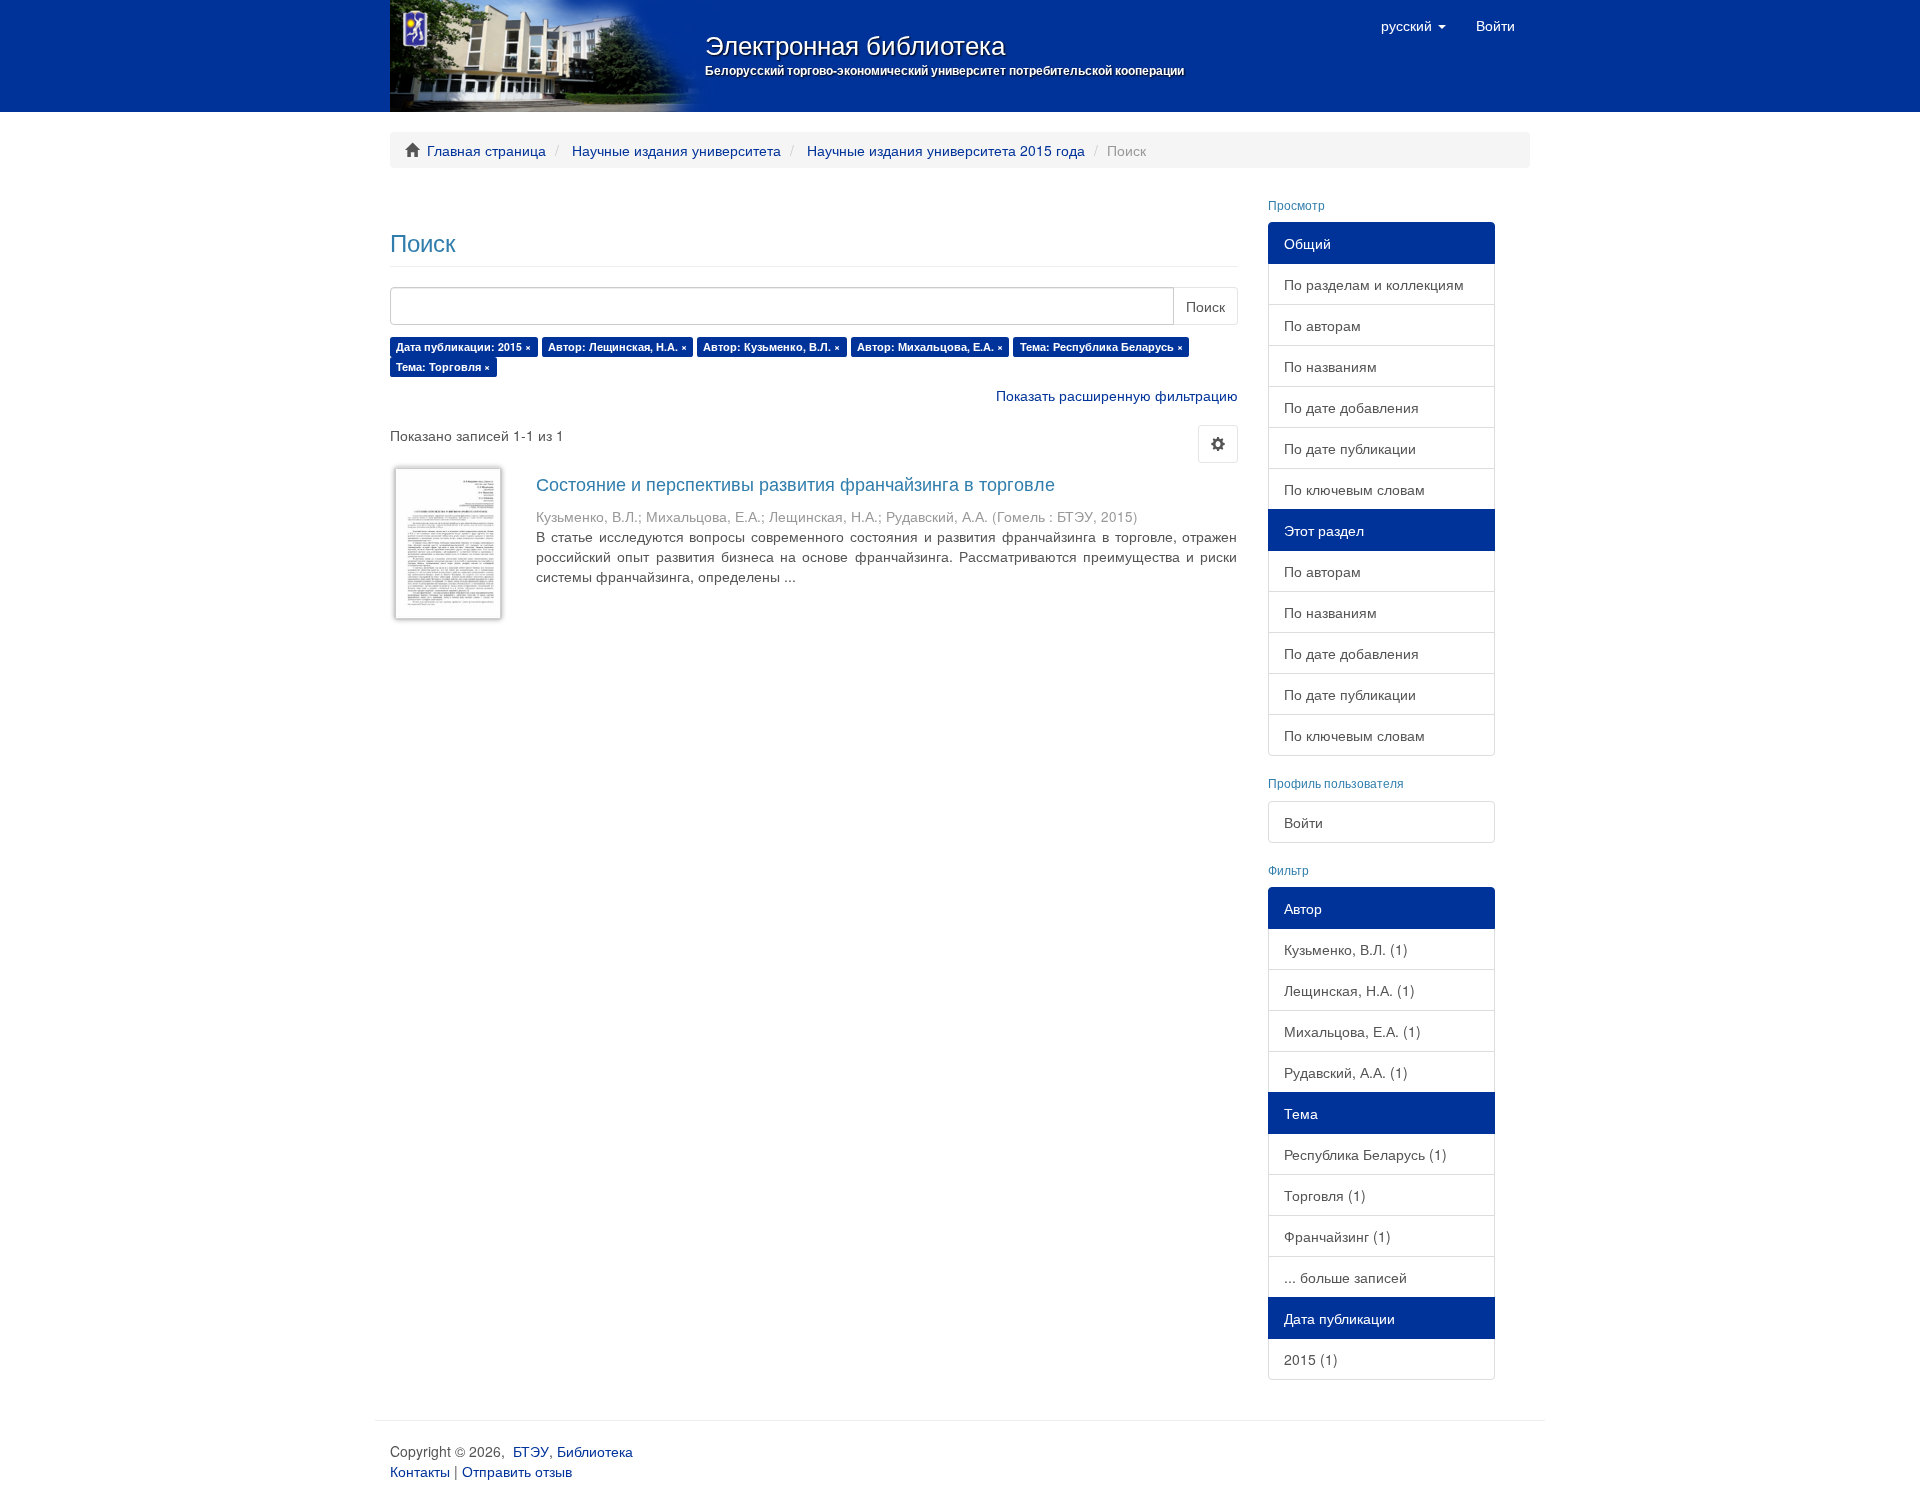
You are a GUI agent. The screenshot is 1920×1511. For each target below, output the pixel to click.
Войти (1303, 822)
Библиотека (595, 1451)
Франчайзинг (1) (1337, 1236)
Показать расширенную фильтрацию (1117, 395)
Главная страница (486, 150)
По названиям (1330, 366)
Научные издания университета (676, 150)
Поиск (1205, 306)
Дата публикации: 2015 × (463, 346)
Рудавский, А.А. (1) (1346, 1072)
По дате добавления (1351, 407)
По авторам (1322, 325)
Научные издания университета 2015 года (946, 150)
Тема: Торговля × (443, 366)
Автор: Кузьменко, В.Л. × (771, 346)
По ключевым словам (1354, 489)
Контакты (420, 1471)
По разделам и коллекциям (1374, 284)
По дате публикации (1350, 448)
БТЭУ (531, 1451)
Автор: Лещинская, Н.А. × (617, 346)
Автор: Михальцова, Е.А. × (930, 346)
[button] (1413, 25)
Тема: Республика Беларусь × (1101, 346)
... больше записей (1345, 1277)
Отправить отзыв (517, 1471)
